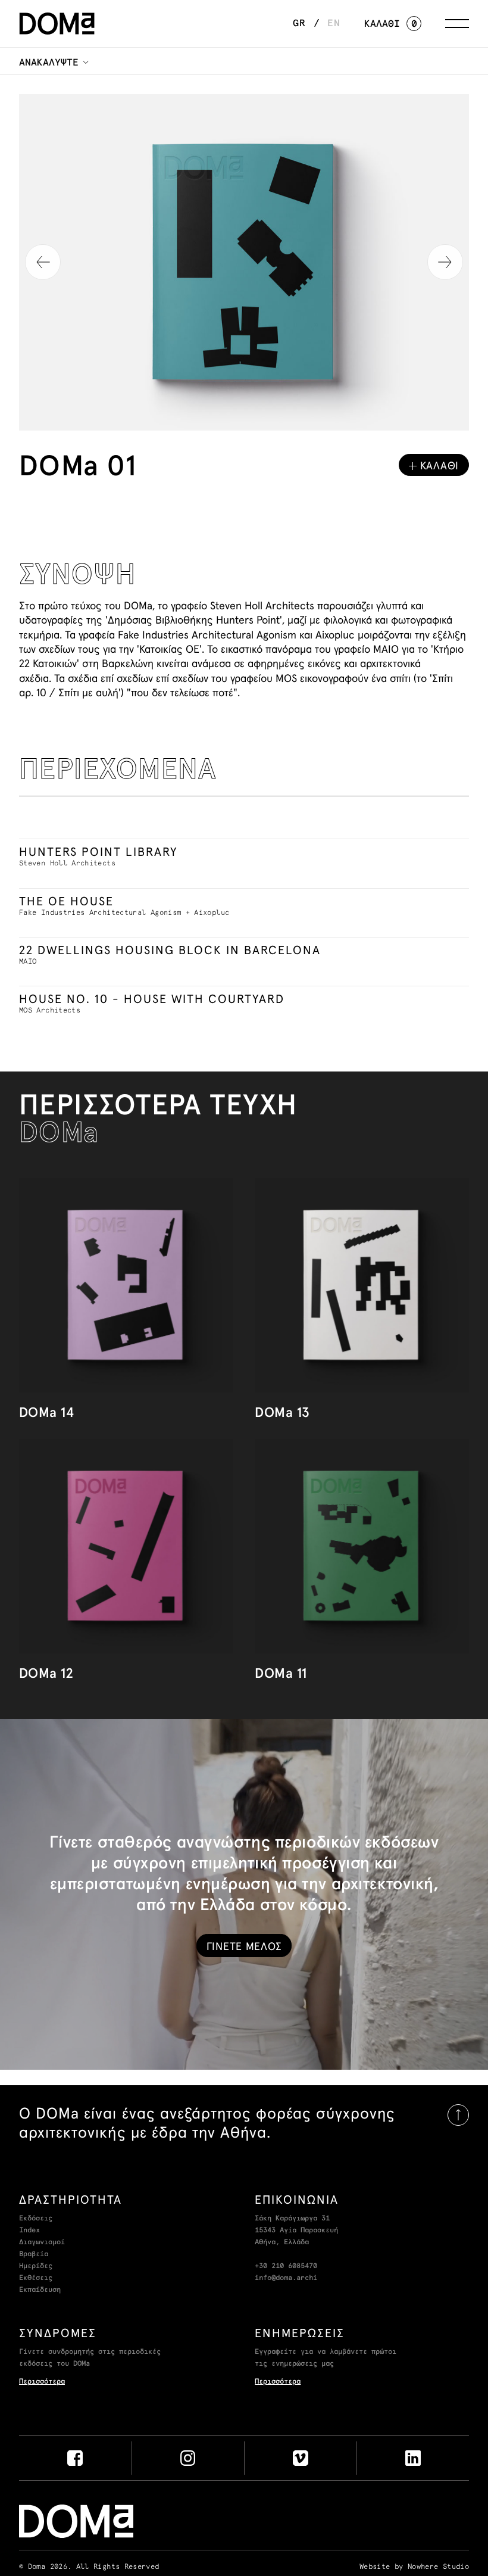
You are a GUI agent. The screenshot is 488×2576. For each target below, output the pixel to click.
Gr (299, 23)
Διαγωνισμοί (42, 2242)
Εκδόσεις (36, 2219)
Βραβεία (34, 2254)
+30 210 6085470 (286, 2266)
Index (29, 2231)
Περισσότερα (42, 2382)
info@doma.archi (286, 2278)
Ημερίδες (36, 2266)
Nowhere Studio (438, 2567)
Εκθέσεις (36, 2278)
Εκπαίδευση (40, 2290)
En (334, 23)
